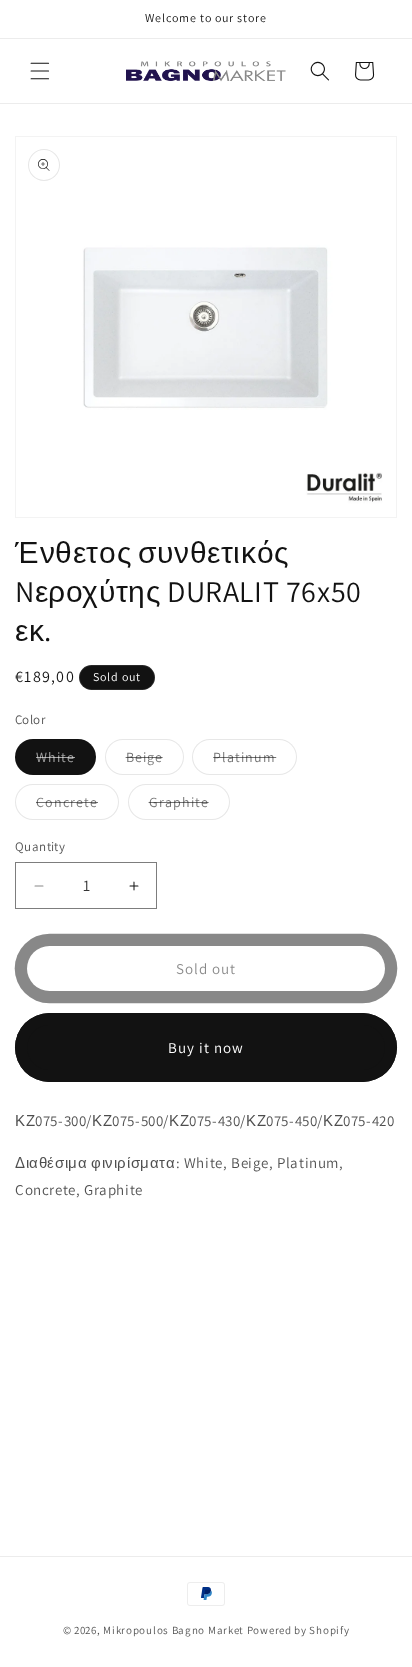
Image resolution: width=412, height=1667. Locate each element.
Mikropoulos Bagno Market (173, 1630)
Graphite (189, 806)
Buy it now (206, 1047)
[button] (40, 71)
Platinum (255, 761)
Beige (155, 761)
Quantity (40, 846)
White (66, 761)
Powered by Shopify (298, 1630)
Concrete (77, 806)
